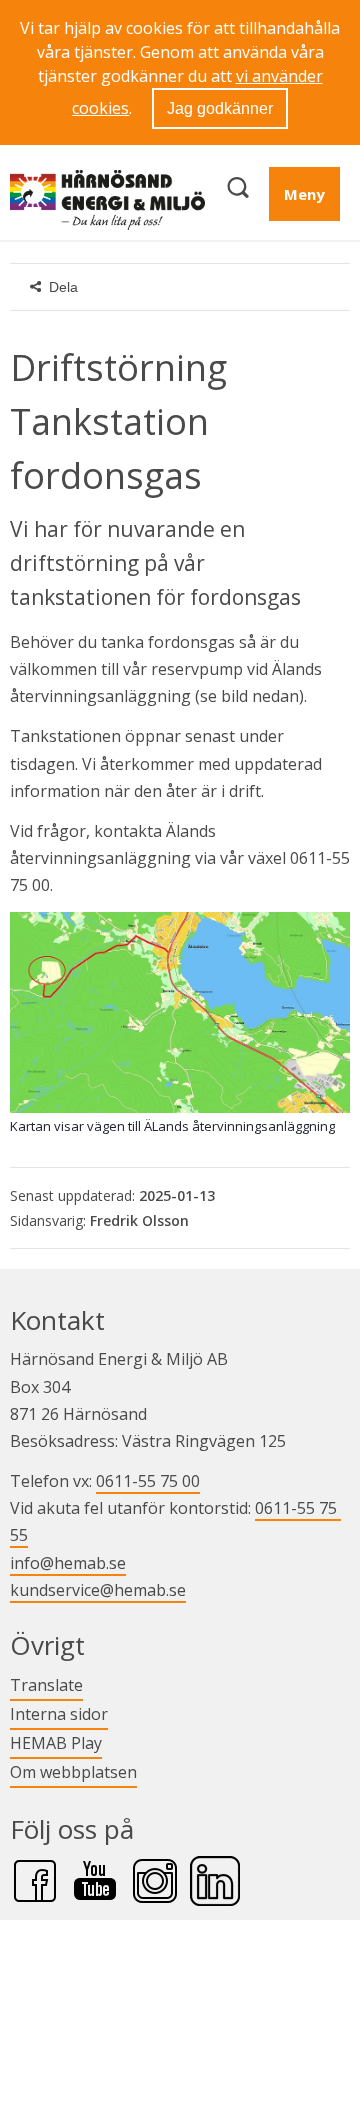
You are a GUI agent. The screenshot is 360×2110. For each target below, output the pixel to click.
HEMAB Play (56, 1742)
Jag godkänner (220, 108)
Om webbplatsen (73, 1772)
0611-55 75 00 (148, 1481)
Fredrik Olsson (139, 1220)
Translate (46, 1684)
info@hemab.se (68, 1563)
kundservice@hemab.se (98, 1590)
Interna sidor (59, 1713)
